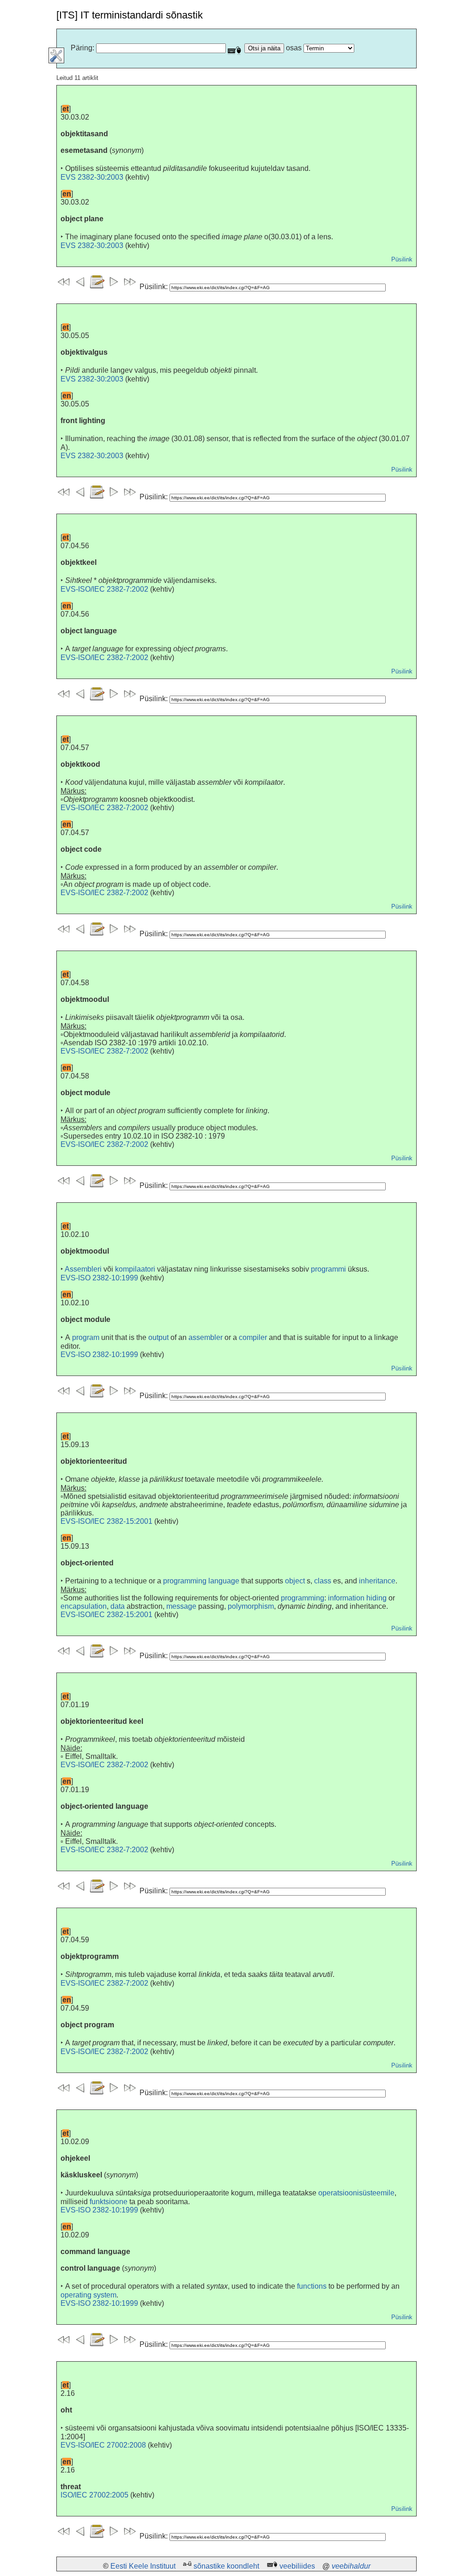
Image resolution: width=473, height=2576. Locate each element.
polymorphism (251, 1606)
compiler (253, 1337)
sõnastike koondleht (226, 2566)
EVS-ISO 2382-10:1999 (99, 1278)
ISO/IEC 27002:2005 (94, 2495)
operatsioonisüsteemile (356, 2193)
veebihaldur (351, 2566)
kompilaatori (135, 1269)
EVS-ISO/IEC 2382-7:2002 (104, 589)
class (323, 1581)
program (86, 1337)
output (158, 1337)
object (295, 1581)
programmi (328, 1269)
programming (303, 1598)
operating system (88, 2295)
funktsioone (109, 2202)
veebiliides (297, 2566)
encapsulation (84, 1606)
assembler (206, 1337)
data (118, 1606)
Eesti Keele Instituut (143, 2566)
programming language (201, 1581)
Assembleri (83, 1269)
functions (312, 2286)
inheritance (377, 1581)
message (181, 1606)
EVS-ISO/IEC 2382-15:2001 (106, 1521)
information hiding (357, 1598)
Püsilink (402, 259)
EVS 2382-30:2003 (92, 177)
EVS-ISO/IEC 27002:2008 (103, 2445)
